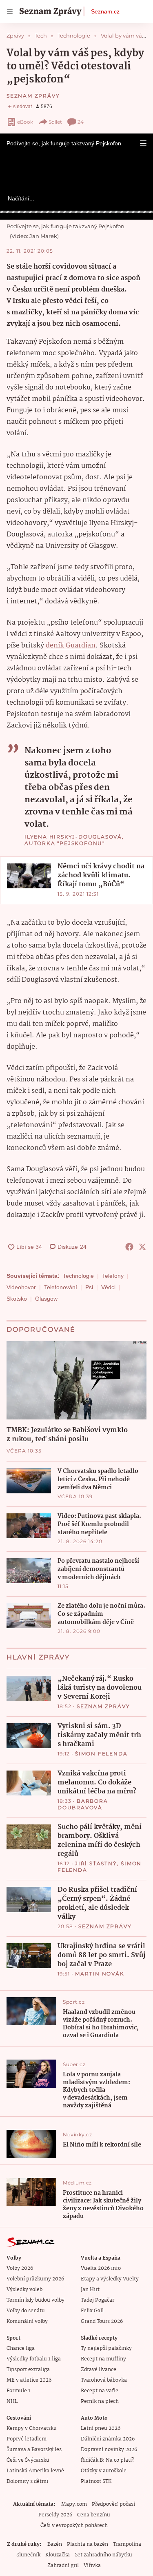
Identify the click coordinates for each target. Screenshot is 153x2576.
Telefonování (61, 1287)
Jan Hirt (90, 2290)
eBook (25, 122)
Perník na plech (100, 2401)
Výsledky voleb (24, 2290)
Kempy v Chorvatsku (32, 2428)
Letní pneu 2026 (101, 2428)
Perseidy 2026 (55, 2515)
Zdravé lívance (99, 2370)
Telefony (113, 1276)
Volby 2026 (20, 2268)
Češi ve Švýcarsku (28, 2460)
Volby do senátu (26, 2311)
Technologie (78, 1276)
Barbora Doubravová (83, 1804)
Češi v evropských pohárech (74, 2526)
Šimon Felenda (101, 1754)
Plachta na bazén (88, 2544)
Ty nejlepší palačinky (106, 2348)
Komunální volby (27, 2321)
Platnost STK (96, 2481)
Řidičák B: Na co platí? (108, 2460)
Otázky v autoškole (104, 2471)
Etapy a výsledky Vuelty (110, 2279)
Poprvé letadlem (27, 2439)
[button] (143, 143)
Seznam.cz (105, 11)
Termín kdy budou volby (35, 2300)
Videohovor (21, 1287)
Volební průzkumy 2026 (35, 2279)
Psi (89, 1287)
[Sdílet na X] (142, 1247)
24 (81, 122)
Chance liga (21, 2348)
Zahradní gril (63, 2566)
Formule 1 (18, 2391)
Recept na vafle (100, 2391)
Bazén (55, 2544)
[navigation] (10, 11)
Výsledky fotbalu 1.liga (34, 2359)
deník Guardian (71, 646)
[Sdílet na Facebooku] (129, 1247)
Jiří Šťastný (96, 1863)
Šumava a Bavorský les (34, 2450)
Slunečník (28, 2555)
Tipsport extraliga (28, 2370)
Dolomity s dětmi (27, 2481)
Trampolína (127, 2544)
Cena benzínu (94, 2515)
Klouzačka (58, 2555)
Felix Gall (92, 2311)
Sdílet (55, 122)
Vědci (108, 1287)
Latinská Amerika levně (35, 2471)
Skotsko (17, 1299)
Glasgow (46, 1299)
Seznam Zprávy (33, 96)
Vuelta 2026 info (101, 2268)
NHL (12, 2401)
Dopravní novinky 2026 (109, 2450)
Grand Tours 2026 (102, 2321)
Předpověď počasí (113, 2504)
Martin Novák (100, 1974)
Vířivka (92, 2566)
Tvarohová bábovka (104, 2380)
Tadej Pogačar (98, 2300)
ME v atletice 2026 (29, 2380)
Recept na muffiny (103, 2359)
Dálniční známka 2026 (108, 2439)
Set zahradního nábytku (103, 2555)
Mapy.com (74, 2504)
